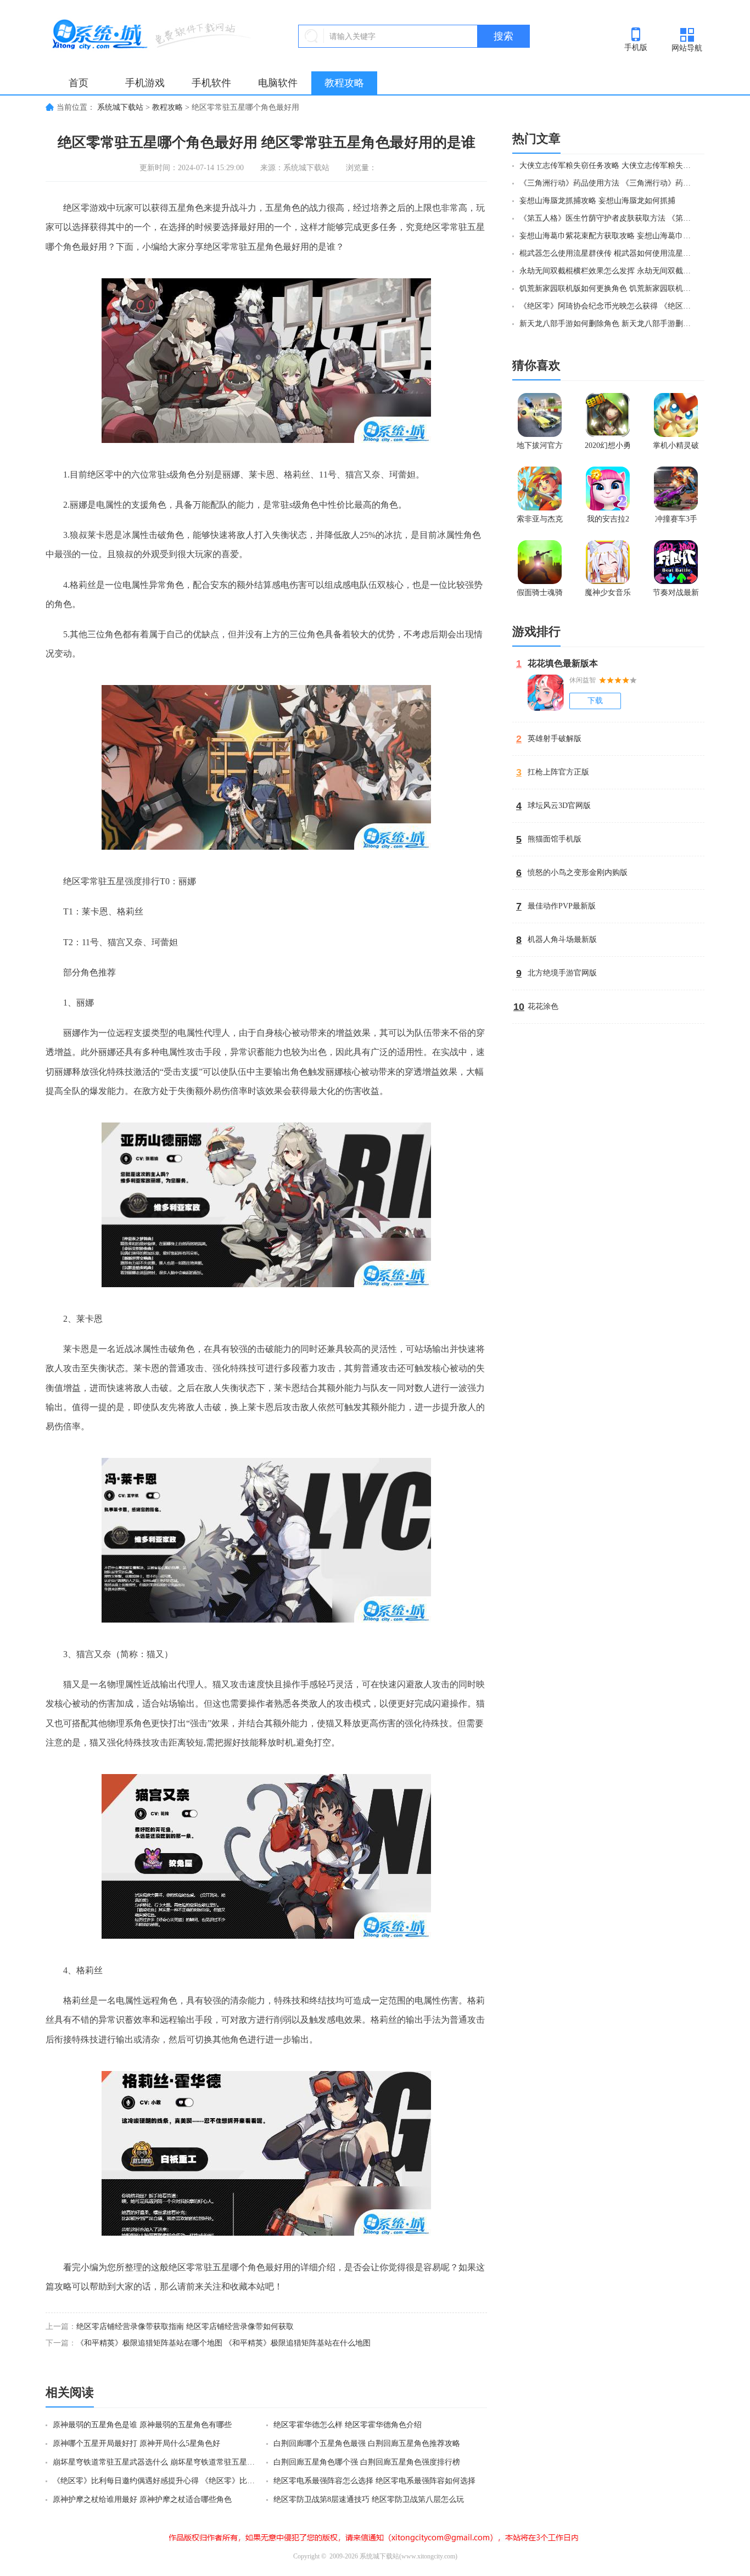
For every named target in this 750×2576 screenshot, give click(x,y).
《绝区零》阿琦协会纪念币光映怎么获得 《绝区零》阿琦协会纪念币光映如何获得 (607, 306)
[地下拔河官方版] (540, 415)
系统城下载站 (120, 107)
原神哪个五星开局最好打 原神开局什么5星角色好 (136, 2443)
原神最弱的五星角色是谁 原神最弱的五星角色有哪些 (142, 2425)
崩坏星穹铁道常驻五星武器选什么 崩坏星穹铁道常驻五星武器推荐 (157, 2462)
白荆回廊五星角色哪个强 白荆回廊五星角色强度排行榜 (367, 2462)
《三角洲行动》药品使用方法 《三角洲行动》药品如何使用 (607, 183)
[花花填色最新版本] (546, 693)
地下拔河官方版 (540, 448)
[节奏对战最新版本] (676, 562)
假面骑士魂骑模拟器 (540, 595)
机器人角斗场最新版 (562, 939)
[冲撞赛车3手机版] (676, 489)
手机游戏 (145, 83)
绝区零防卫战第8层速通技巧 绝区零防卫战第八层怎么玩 (369, 2499)
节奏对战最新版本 (676, 595)
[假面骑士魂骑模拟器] (540, 562)
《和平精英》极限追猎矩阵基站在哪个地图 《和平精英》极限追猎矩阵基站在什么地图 (223, 2343)
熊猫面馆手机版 (555, 839)
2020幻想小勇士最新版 (608, 448)
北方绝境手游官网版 (562, 973)
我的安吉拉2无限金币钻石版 (608, 521)
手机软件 (211, 83)
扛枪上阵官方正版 (558, 772)
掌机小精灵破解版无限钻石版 (676, 448)
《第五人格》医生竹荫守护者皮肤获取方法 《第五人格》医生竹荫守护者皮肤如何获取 (607, 218)
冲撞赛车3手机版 (676, 521)
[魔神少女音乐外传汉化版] (608, 562)
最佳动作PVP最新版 (562, 906)
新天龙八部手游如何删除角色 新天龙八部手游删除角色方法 (607, 324)
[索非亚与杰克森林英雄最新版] (540, 489)
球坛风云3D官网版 (559, 806)
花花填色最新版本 (563, 663)
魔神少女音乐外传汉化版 (608, 595)
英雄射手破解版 (555, 739)
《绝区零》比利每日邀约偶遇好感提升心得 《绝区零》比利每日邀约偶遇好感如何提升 (157, 2481)
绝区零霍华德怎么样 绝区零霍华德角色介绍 (348, 2425)
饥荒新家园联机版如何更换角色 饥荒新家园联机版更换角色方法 (607, 288)
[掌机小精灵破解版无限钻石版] (676, 415)
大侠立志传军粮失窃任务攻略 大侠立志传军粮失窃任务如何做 (607, 165)
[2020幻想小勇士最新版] (608, 415)
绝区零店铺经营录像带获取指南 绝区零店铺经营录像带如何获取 (185, 2327)
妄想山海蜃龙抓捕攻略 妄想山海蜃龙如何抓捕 (597, 201)
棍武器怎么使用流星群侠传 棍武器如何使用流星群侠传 (607, 253)
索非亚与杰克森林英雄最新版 (540, 521)
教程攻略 (344, 83)
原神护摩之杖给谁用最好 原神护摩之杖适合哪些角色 (142, 2499)
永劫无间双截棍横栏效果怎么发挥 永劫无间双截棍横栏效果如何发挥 (607, 271)
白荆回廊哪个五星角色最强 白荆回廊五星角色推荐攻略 (367, 2443)
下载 (595, 701)
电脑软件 (278, 83)
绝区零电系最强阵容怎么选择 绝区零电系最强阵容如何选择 (374, 2481)
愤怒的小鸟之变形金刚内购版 (578, 872)
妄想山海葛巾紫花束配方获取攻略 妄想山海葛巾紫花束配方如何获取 (607, 236)
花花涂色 (543, 1006)
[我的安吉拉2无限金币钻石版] (608, 489)
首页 (79, 83)
